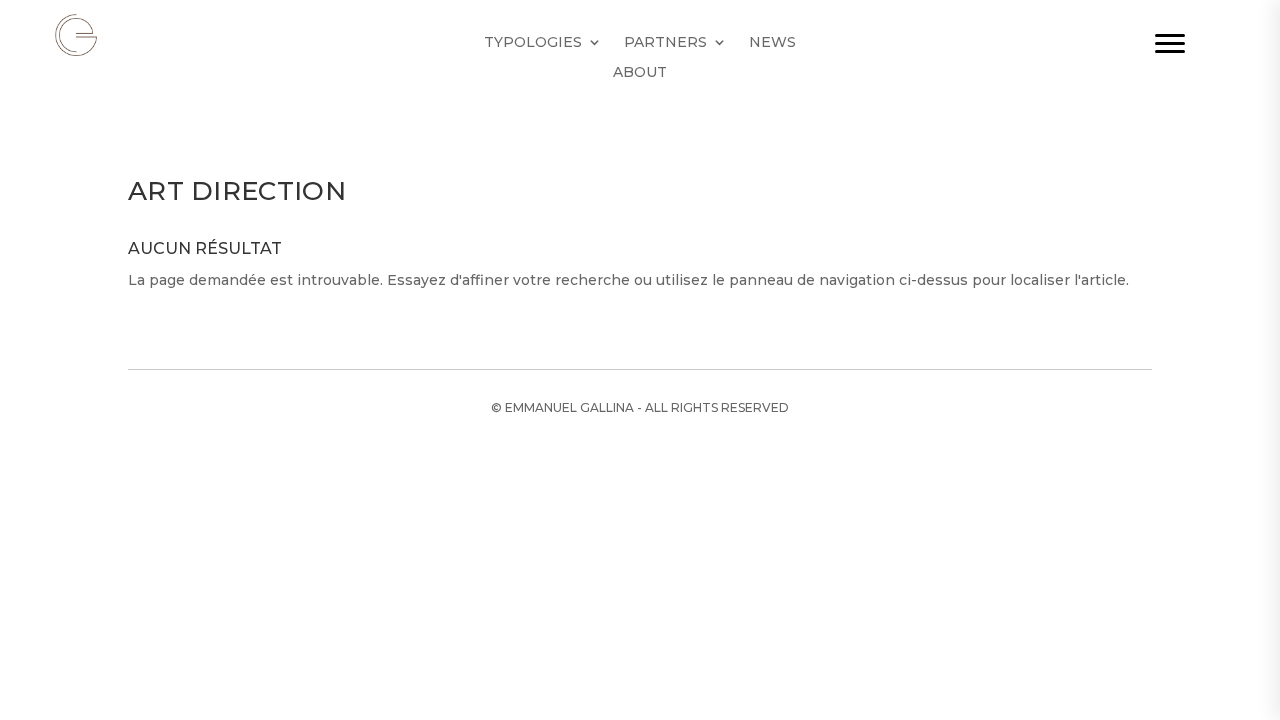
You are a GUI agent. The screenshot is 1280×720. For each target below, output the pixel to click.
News (772, 43)
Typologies (533, 43)
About (640, 73)
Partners (665, 43)
